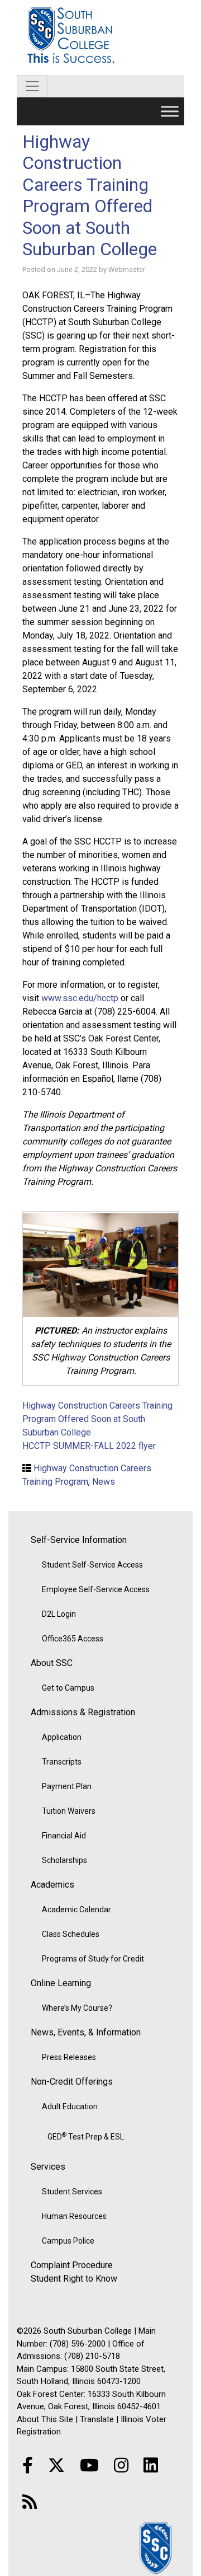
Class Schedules (71, 1934)
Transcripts (62, 1762)
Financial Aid (64, 1836)
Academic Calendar (76, 1909)
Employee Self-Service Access (96, 1589)
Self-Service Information (79, 1540)
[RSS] (30, 2502)
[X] (56, 2465)
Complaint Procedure (72, 2265)
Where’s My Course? (77, 2008)
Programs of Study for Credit (93, 1959)
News (104, 1482)
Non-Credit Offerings (72, 2082)
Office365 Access (73, 1639)
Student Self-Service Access (92, 1565)
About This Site (45, 2419)
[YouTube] (89, 2465)
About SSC (52, 1663)
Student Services (72, 2192)
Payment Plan (67, 1786)
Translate (97, 2419)
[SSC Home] (156, 2547)
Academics (52, 1885)
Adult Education (70, 2106)
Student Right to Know (74, 2279)
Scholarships (64, 1860)
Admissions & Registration (83, 1712)
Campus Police (68, 2241)
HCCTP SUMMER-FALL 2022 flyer (89, 1446)
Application (62, 1737)
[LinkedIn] (151, 2465)
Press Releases (69, 2057)
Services (48, 2167)
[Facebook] (28, 2465)
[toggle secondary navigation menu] (32, 86)
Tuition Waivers (69, 1811)
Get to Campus (68, 1688)
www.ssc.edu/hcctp (80, 998)
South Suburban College (100, 37)
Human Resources (74, 2216)
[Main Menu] (170, 111)
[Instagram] (121, 2465)
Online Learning (61, 1983)
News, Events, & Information (86, 2032)
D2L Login (59, 1614)
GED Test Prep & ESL (86, 2136)
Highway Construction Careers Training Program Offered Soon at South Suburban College (90, 195)
